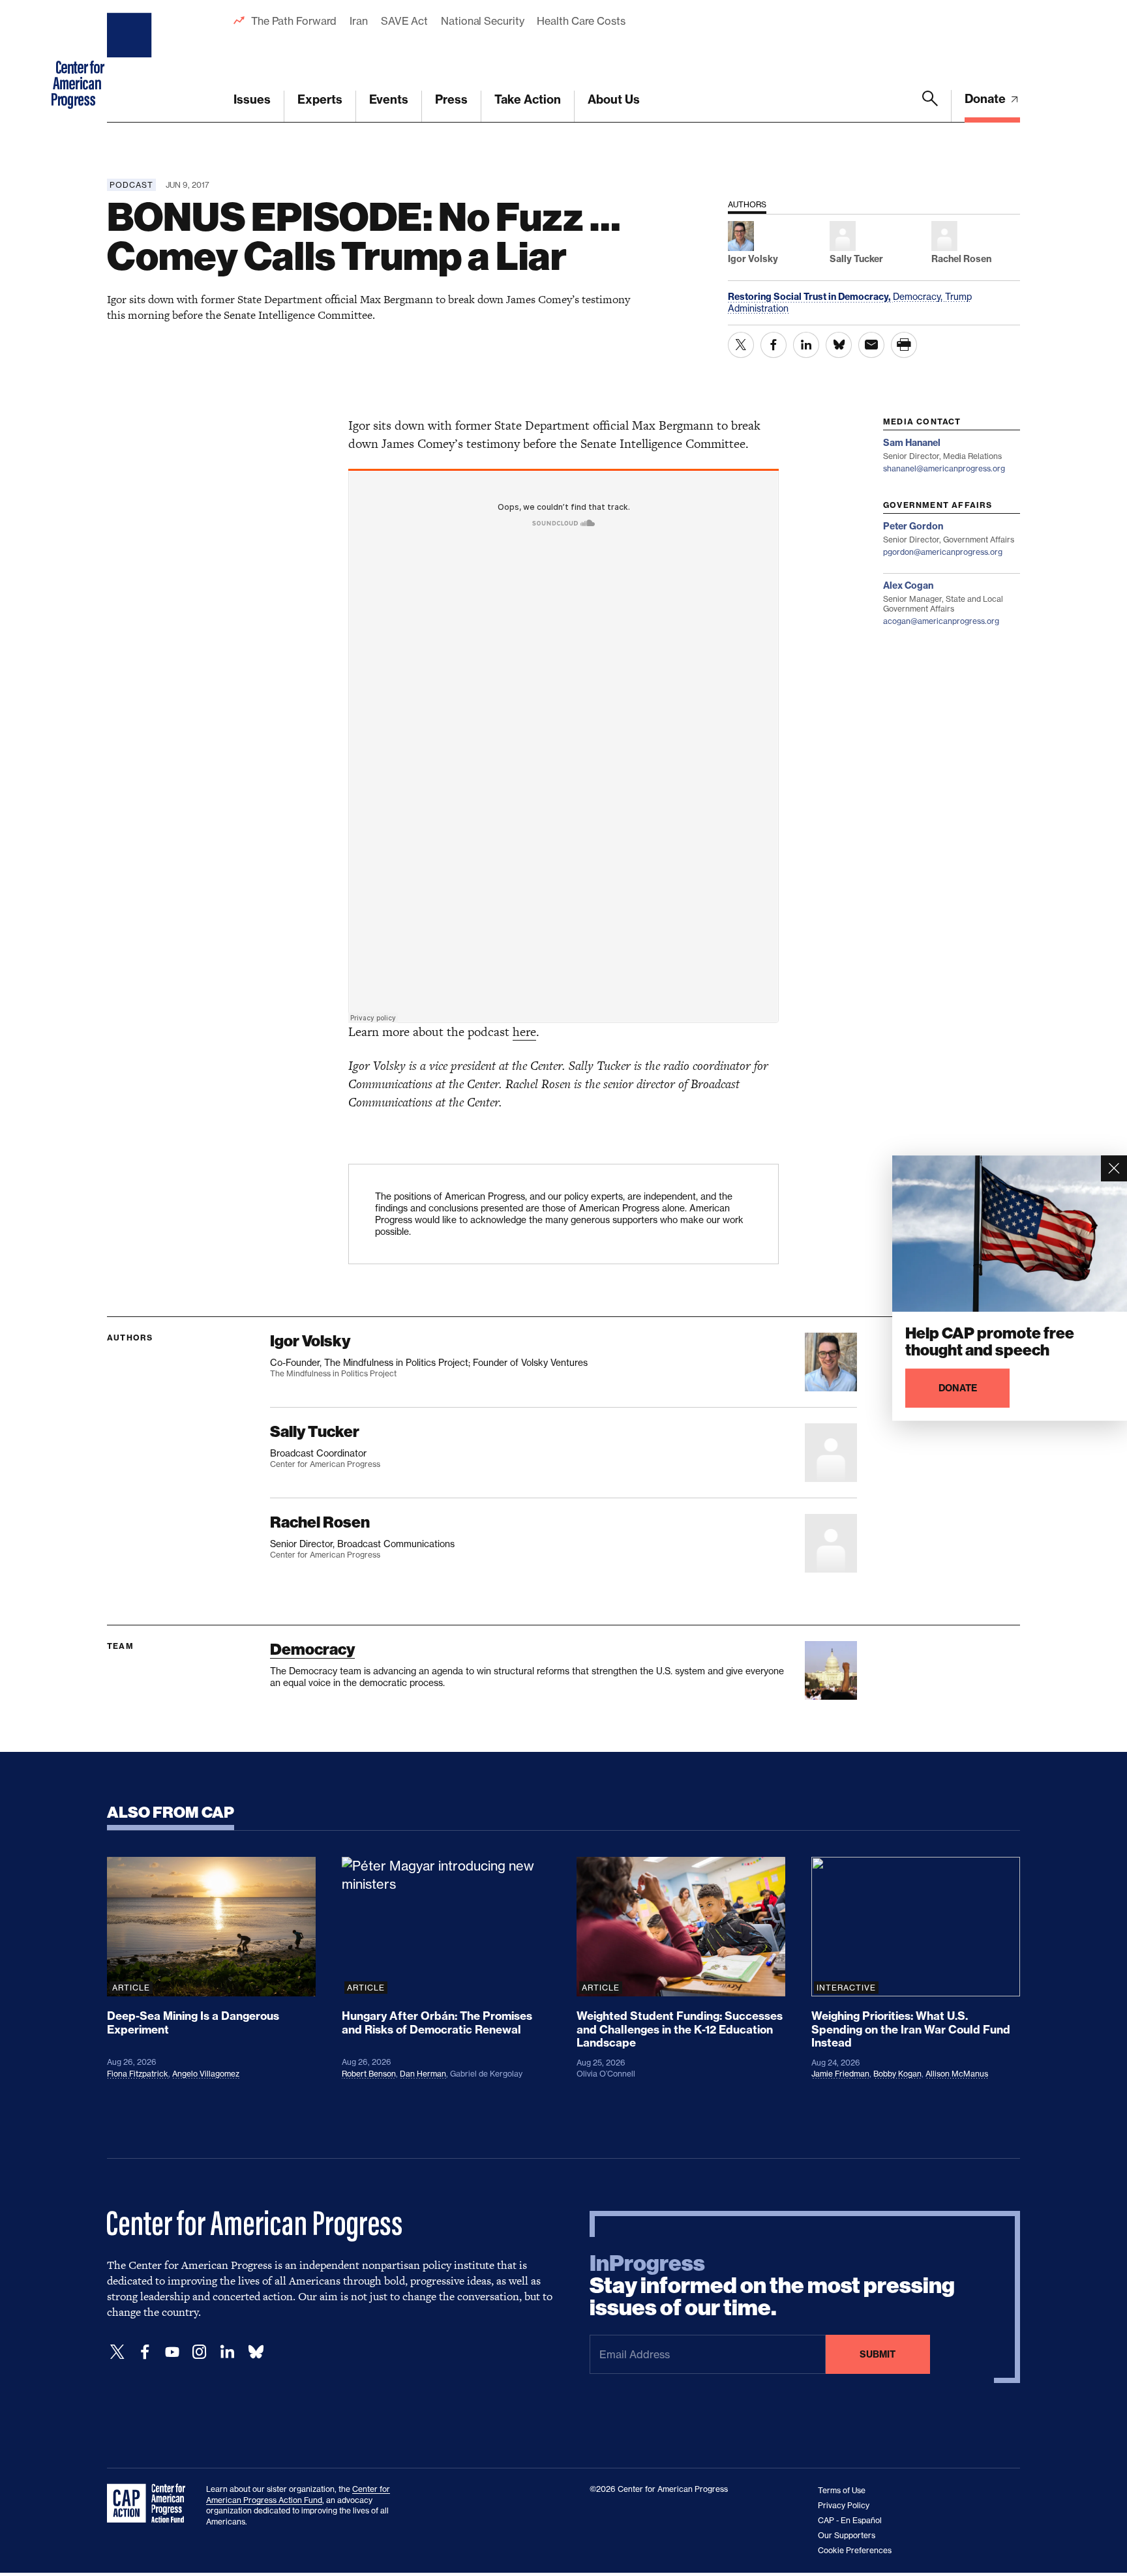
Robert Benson (369, 2074)
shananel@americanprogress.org (944, 468)
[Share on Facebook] (774, 345)
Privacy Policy (844, 2505)
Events (389, 99)
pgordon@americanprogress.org (943, 552)
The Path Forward (294, 21)
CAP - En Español (850, 2520)
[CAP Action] (150, 2504)
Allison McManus (957, 2074)
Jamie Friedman (840, 2074)
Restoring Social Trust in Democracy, (810, 297)
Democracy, (919, 296)
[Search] (930, 106)
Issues (252, 99)
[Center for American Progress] (131, 61)
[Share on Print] (904, 345)
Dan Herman (423, 2074)
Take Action (528, 99)
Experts (320, 99)
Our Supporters (847, 2535)
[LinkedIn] (227, 2352)
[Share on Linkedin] (806, 345)
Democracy (312, 1649)
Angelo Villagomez (206, 2074)
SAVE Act (404, 21)
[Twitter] (117, 2352)
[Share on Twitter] (741, 345)
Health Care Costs (581, 21)
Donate (986, 99)
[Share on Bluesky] (839, 345)
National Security (482, 21)
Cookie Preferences (855, 2550)
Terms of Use (842, 2490)
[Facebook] (145, 2352)
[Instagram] (200, 2352)
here (524, 1032)
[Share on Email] (871, 345)
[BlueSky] (256, 2352)
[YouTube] (172, 2352)
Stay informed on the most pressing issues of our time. (772, 2286)
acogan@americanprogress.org (941, 621)
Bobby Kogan (897, 2074)
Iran (359, 21)
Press (451, 99)
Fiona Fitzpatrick (138, 2074)
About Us (614, 99)
